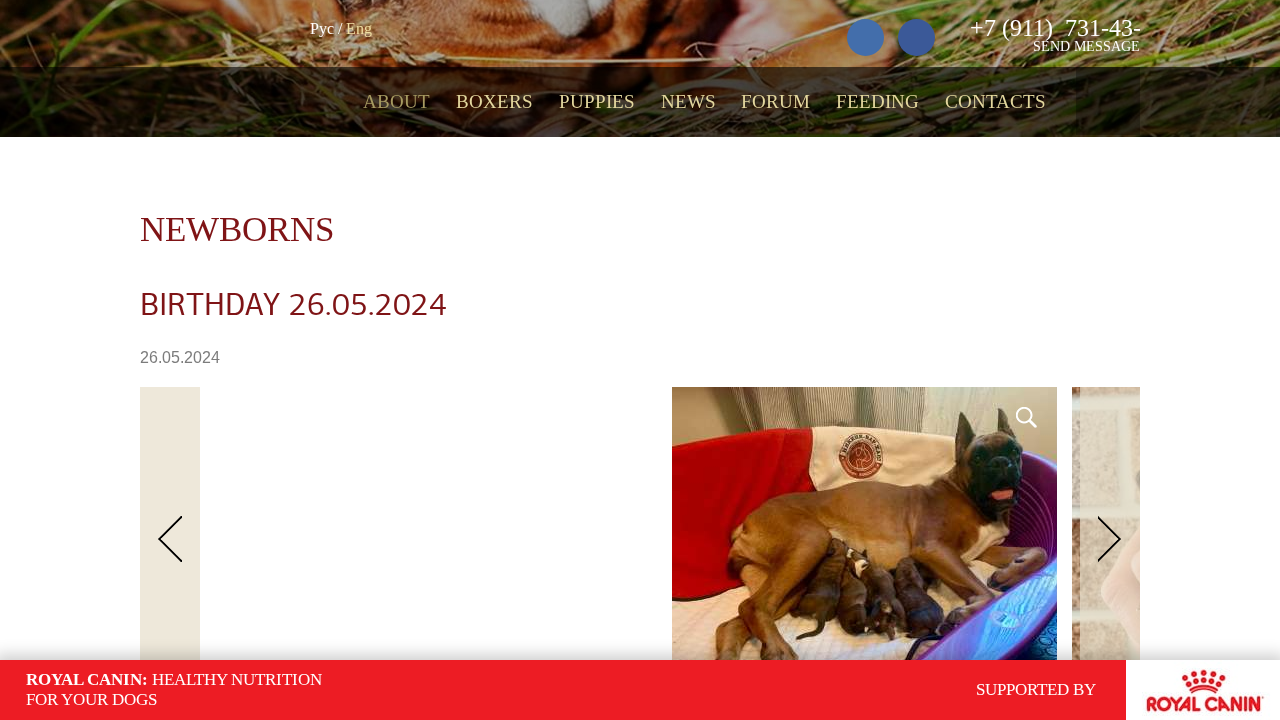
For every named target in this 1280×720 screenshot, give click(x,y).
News (688, 101)
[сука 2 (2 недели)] (618, 395)
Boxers (494, 101)
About (396, 101)
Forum (775, 101)
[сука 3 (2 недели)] (649, 395)
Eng (359, 28)
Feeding (877, 101)
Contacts (995, 101)
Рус (322, 28)
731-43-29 (1067, 28)
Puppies (597, 101)
